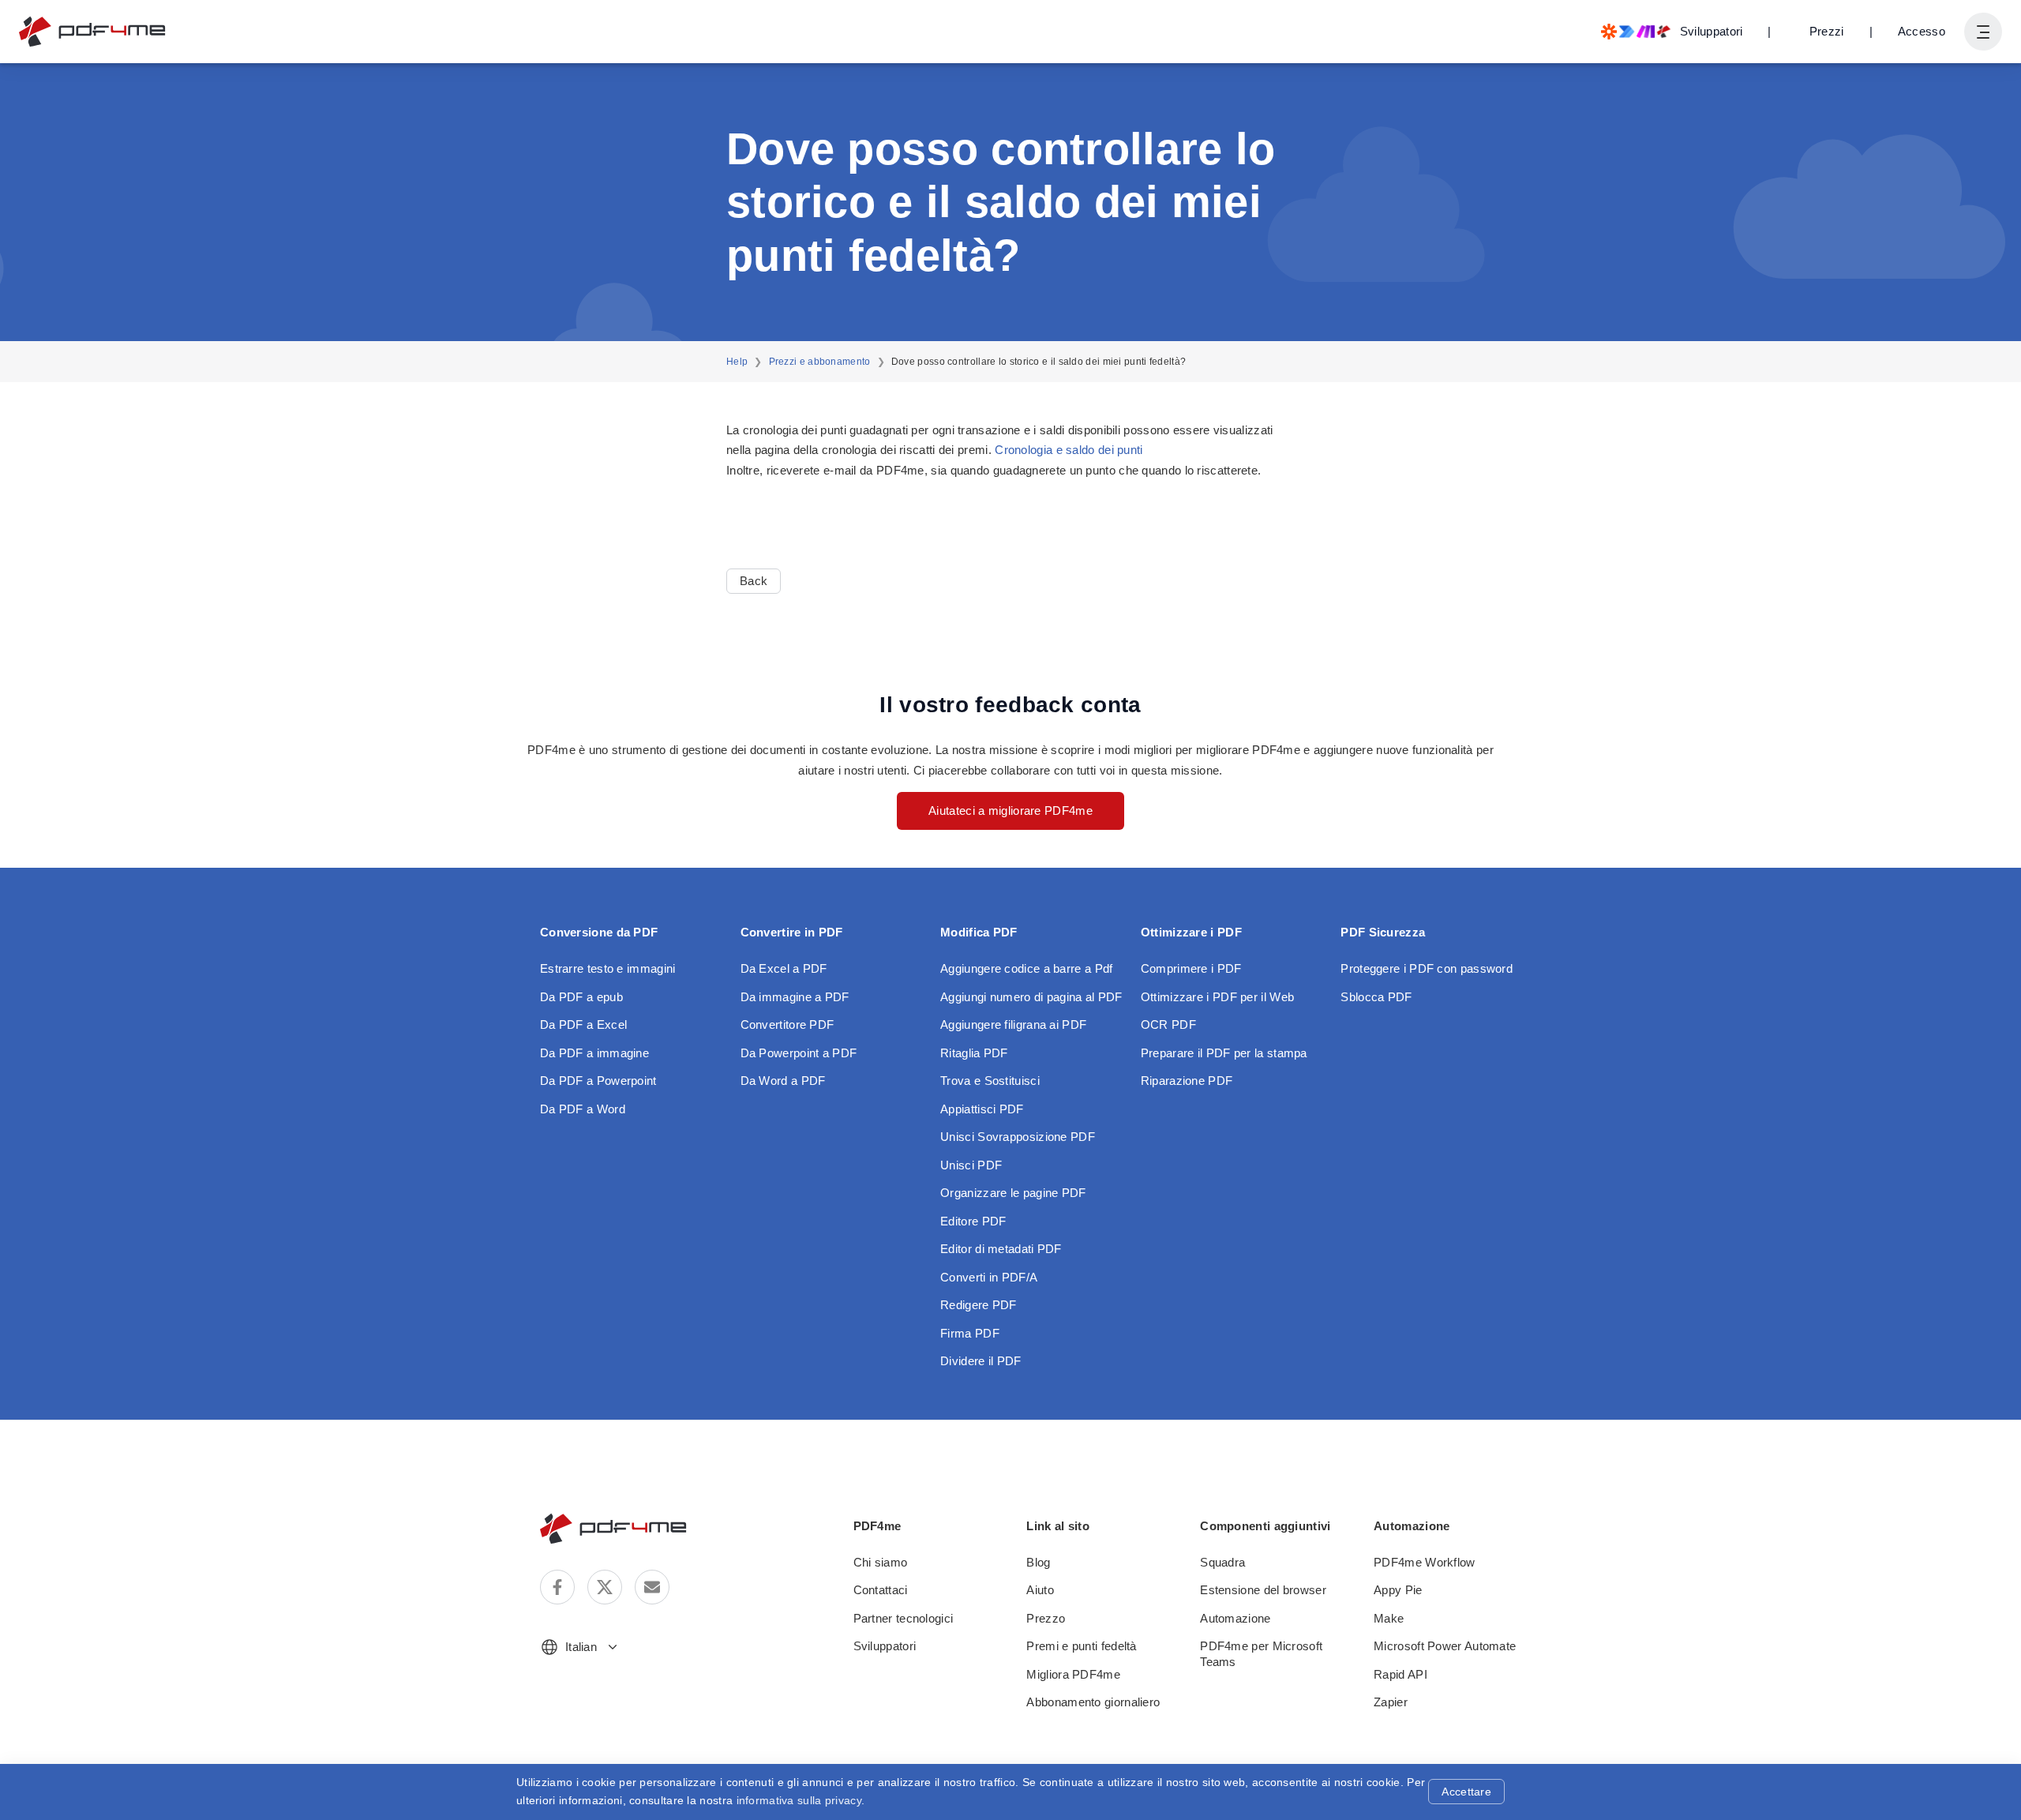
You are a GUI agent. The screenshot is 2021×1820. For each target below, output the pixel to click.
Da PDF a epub (581, 997)
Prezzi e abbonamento (820, 362)
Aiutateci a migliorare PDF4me (1010, 811)
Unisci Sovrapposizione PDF (1018, 1137)
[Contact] (652, 1587)
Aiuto (1040, 1590)
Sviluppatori (885, 1646)
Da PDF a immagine (594, 1053)
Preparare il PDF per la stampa (1224, 1053)
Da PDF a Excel (583, 1024)
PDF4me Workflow (1425, 1562)
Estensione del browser (1263, 1590)
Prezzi (1827, 31)
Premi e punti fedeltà (1081, 1646)
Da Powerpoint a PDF (799, 1053)
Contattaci (881, 1590)
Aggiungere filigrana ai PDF (1013, 1024)
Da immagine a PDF (795, 997)
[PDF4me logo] (93, 32)
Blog (1038, 1562)
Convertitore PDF (787, 1024)
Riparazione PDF (1187, 1081)
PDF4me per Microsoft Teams (1261, 1654)
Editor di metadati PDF (1001, 1249)
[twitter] (605, 1587)
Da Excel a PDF (784, 968)
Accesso (1922, 31)
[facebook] (557, 1587)
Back (754, 581)
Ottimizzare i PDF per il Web (1217, 997)
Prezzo (1046, 1618)
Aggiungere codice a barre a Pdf (1026, 968)
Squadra (1222, 1562)
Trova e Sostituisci (990, 1081)
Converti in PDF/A (989, 1277)
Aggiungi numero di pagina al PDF (1031, 997)
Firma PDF (970, 1333)
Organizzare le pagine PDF (1013, 1193)
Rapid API (1400, 1674)
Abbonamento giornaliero (1093, 1702)
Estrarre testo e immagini (608, 968)
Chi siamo (881, 1562)
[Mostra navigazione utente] (1983, 32)
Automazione (1235, 1618)
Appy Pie (1398, 1590)
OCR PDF (1168, 1024)
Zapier (1391, 1702)
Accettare (1466, 1792)
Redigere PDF (979, 1305)
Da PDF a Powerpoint (598, 1081)
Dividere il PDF (981, 1361)
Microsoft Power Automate (1445, 1646)
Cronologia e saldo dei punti (1069, 450)
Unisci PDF (971, 1165)
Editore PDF (973, 1221)
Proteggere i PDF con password (1427, 968)
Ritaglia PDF (974, 1053)
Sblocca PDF (1376, 997)
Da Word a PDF (783, 1081)
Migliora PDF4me (1073, 1674)
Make (1389, 1618)
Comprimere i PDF (1191, 968)
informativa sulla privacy (799, 1800)
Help (737, 362)
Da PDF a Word (583, 1109)
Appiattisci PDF (982, 1109)
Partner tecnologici (904, 1618)
